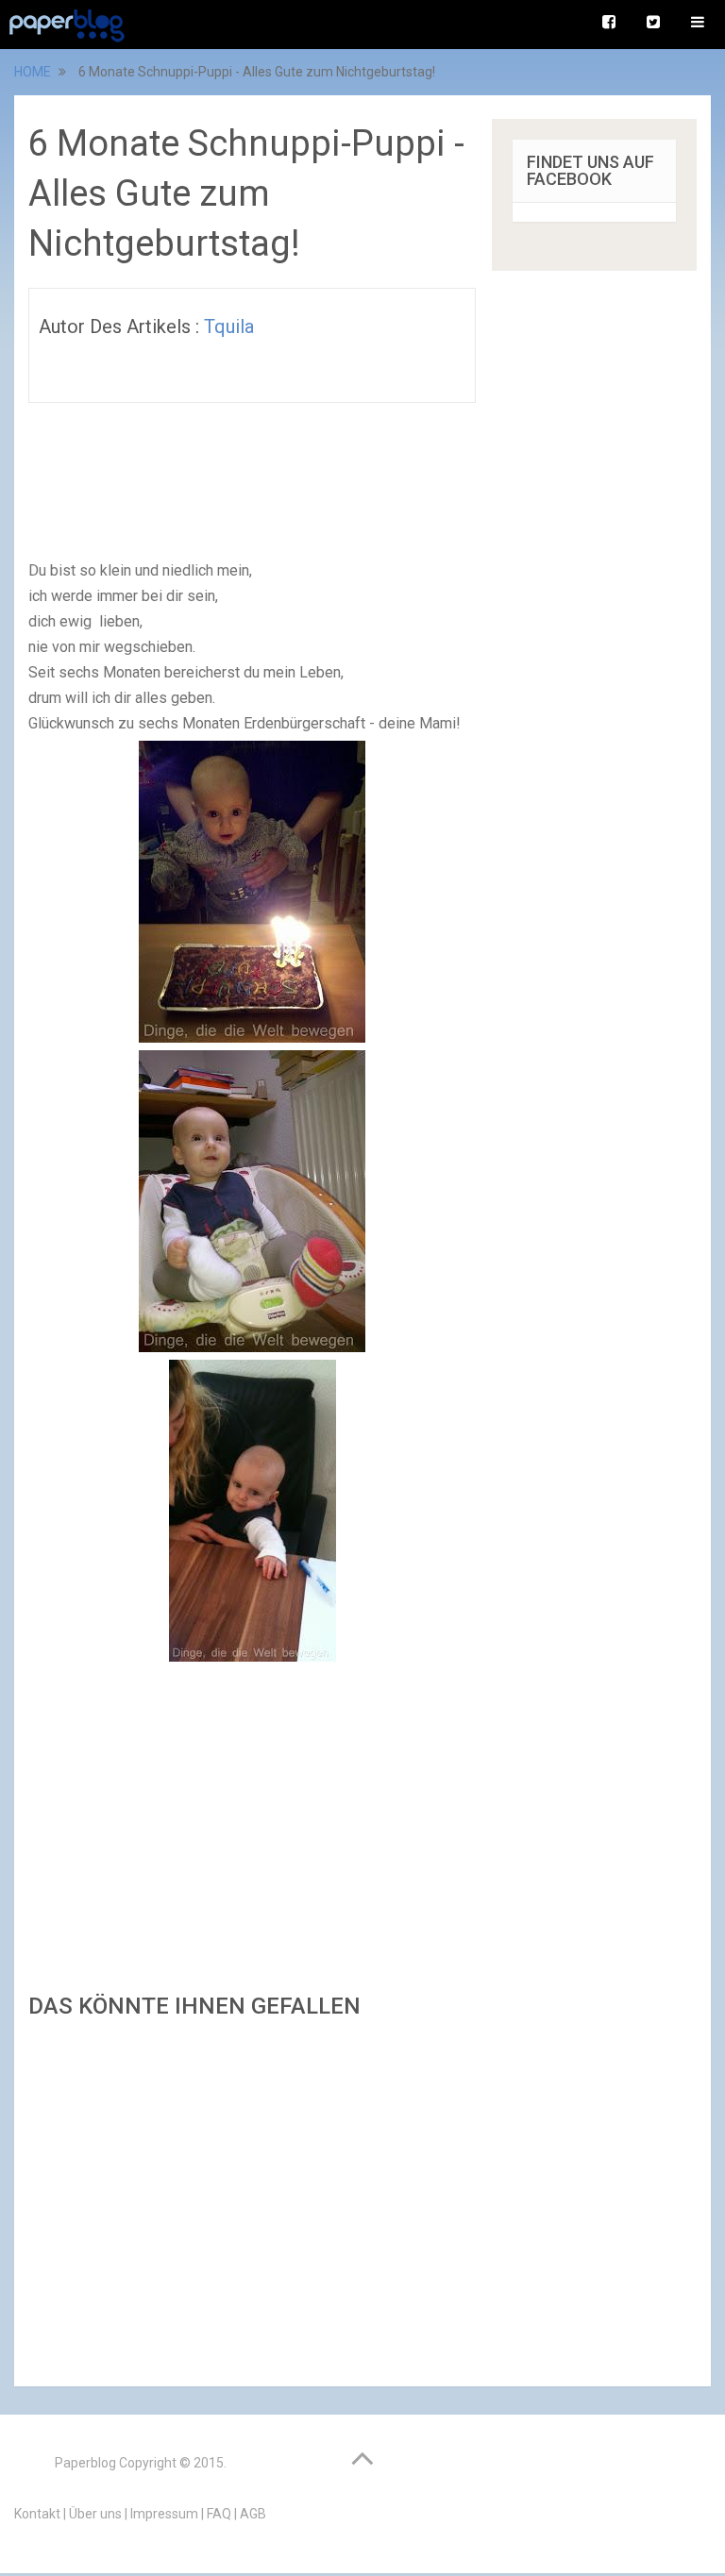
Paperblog (85, 2463)
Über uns (95, 2514)
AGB (253, 2514)
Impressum (164, 2514)
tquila (229, 326)
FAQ (219, 2514)
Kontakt (37, 2514)
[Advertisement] (252, 2197)
